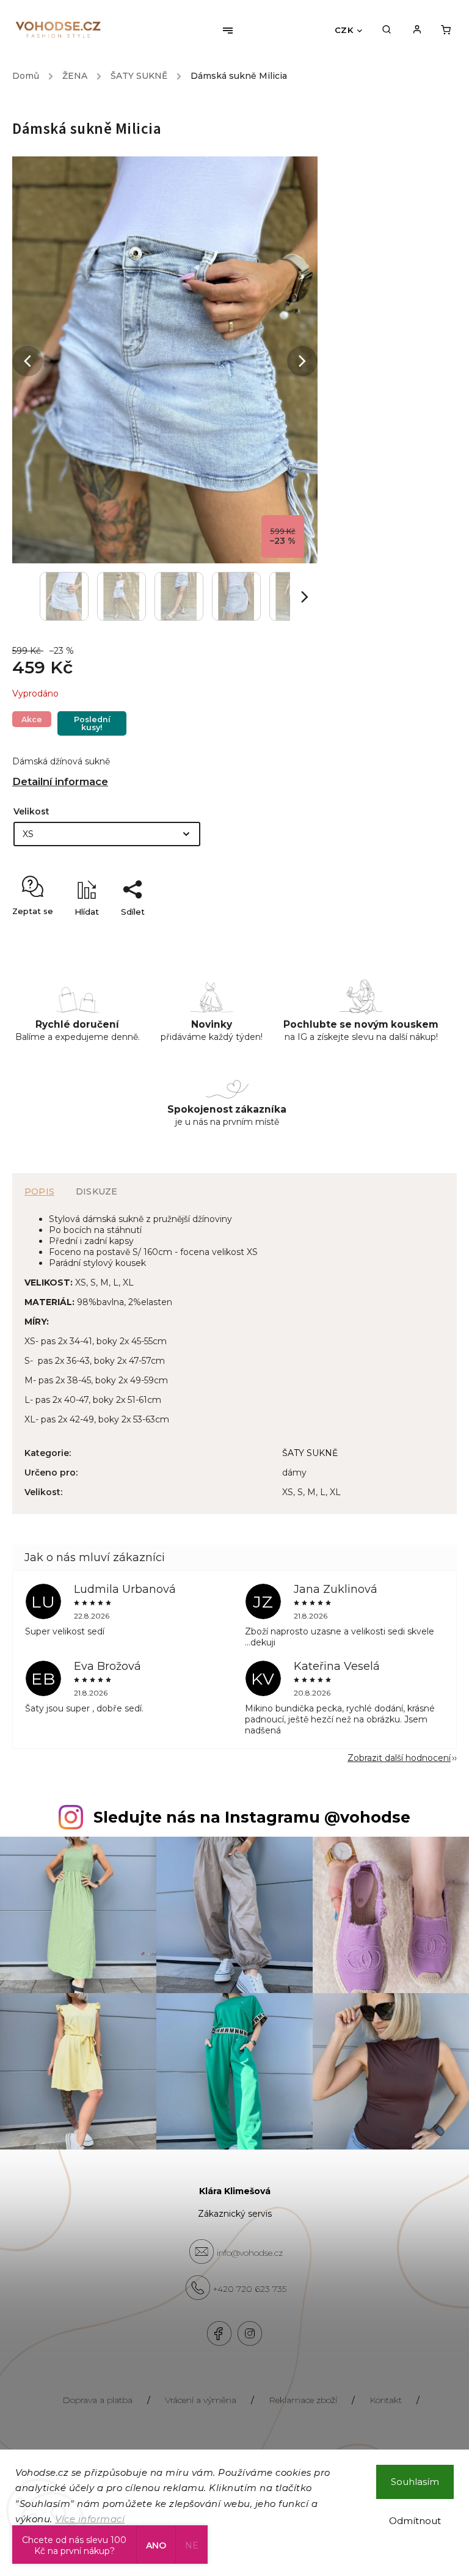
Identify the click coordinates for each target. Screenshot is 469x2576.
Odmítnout (415, 2521)
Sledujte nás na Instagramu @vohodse (252, 1817)
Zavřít (417, 933)
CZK (344, 30)
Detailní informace (60, 781)
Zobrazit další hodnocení (399, 1758)
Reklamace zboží (303, 2400)
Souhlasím (415, 2482)
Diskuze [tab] (96, 1191)
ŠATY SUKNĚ (310, 1453)
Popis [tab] (39, 1191)
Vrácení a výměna (201, 2400)
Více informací (90, 2519)
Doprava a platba (97, 2400)
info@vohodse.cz (250, 2253)
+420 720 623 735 (250, 2289)
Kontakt (386, 2400)
